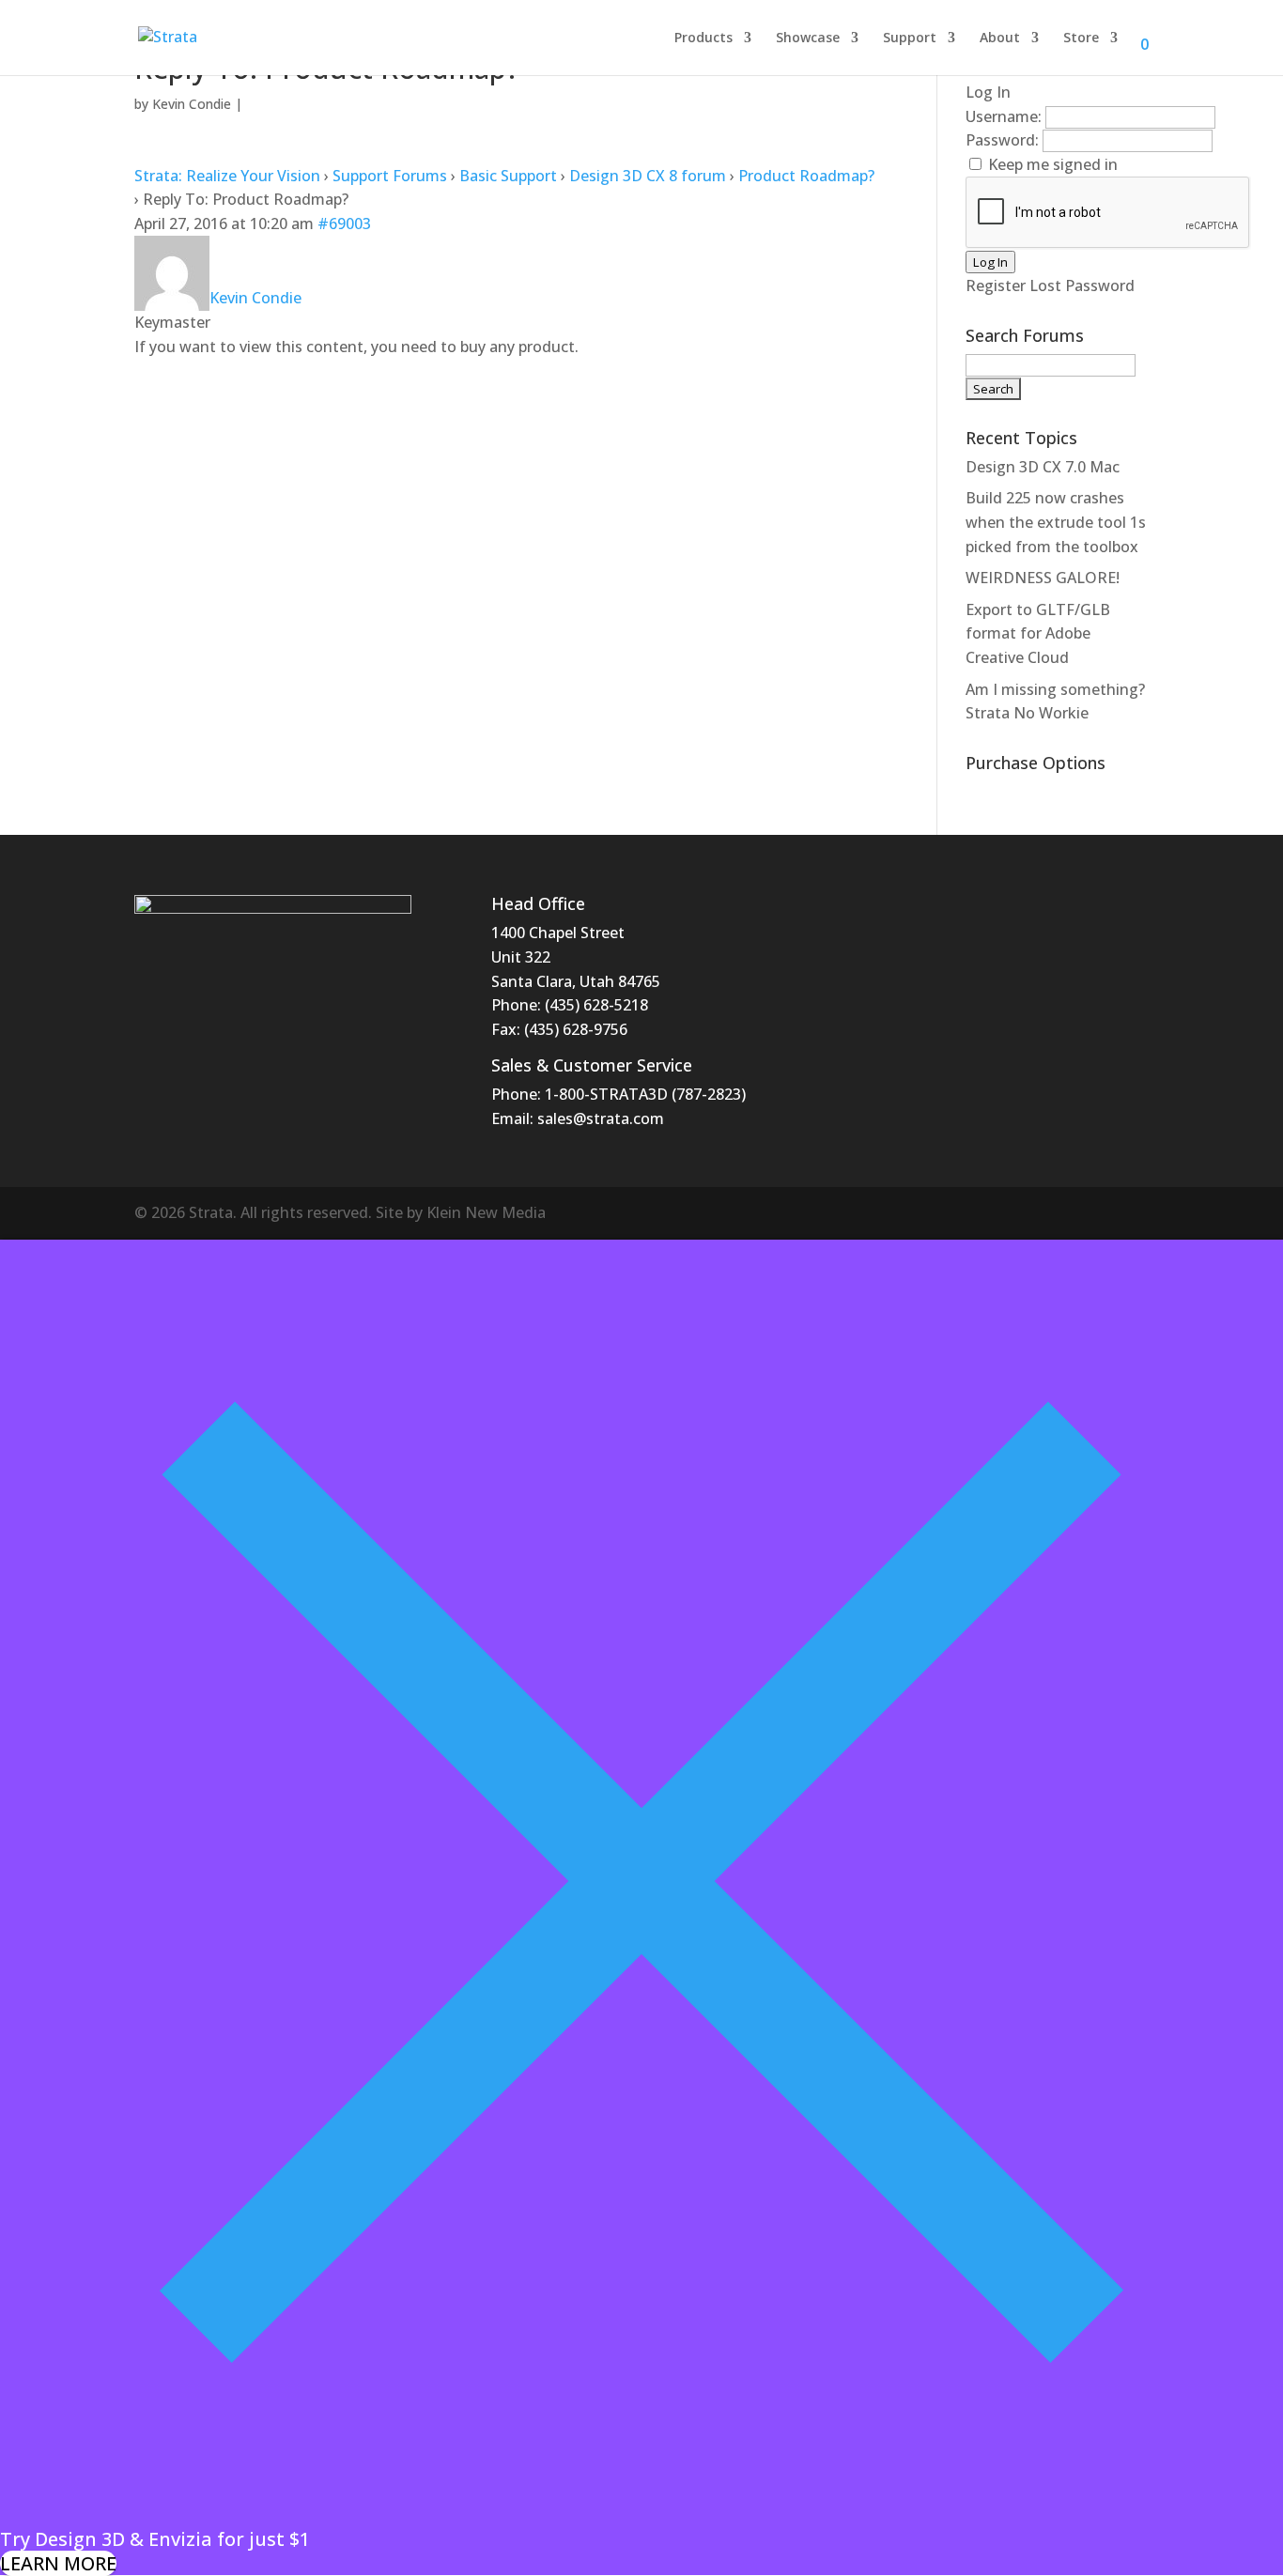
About (1000, 39)
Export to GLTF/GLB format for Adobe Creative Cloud (1038, 633)
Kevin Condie (192, 104)
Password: (1004, 140)
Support (910, 39)
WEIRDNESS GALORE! (1043, 578)
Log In (990, 262)
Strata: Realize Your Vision (227, 176)
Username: (1005, 116)
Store (1081, 39)
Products (703, 39)
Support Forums (390, 176)
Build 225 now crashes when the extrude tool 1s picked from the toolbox (1056, 522)
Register (996, 285)
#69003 (344, 224)
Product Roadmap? (806, 176)
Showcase (808, 39)
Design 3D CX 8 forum (648, 176)
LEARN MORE (58, 2563)
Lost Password (1082, 285)
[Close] (641, 2515)
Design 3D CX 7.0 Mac (1043, 467)
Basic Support (508, 176)
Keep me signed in (1053, 164)
